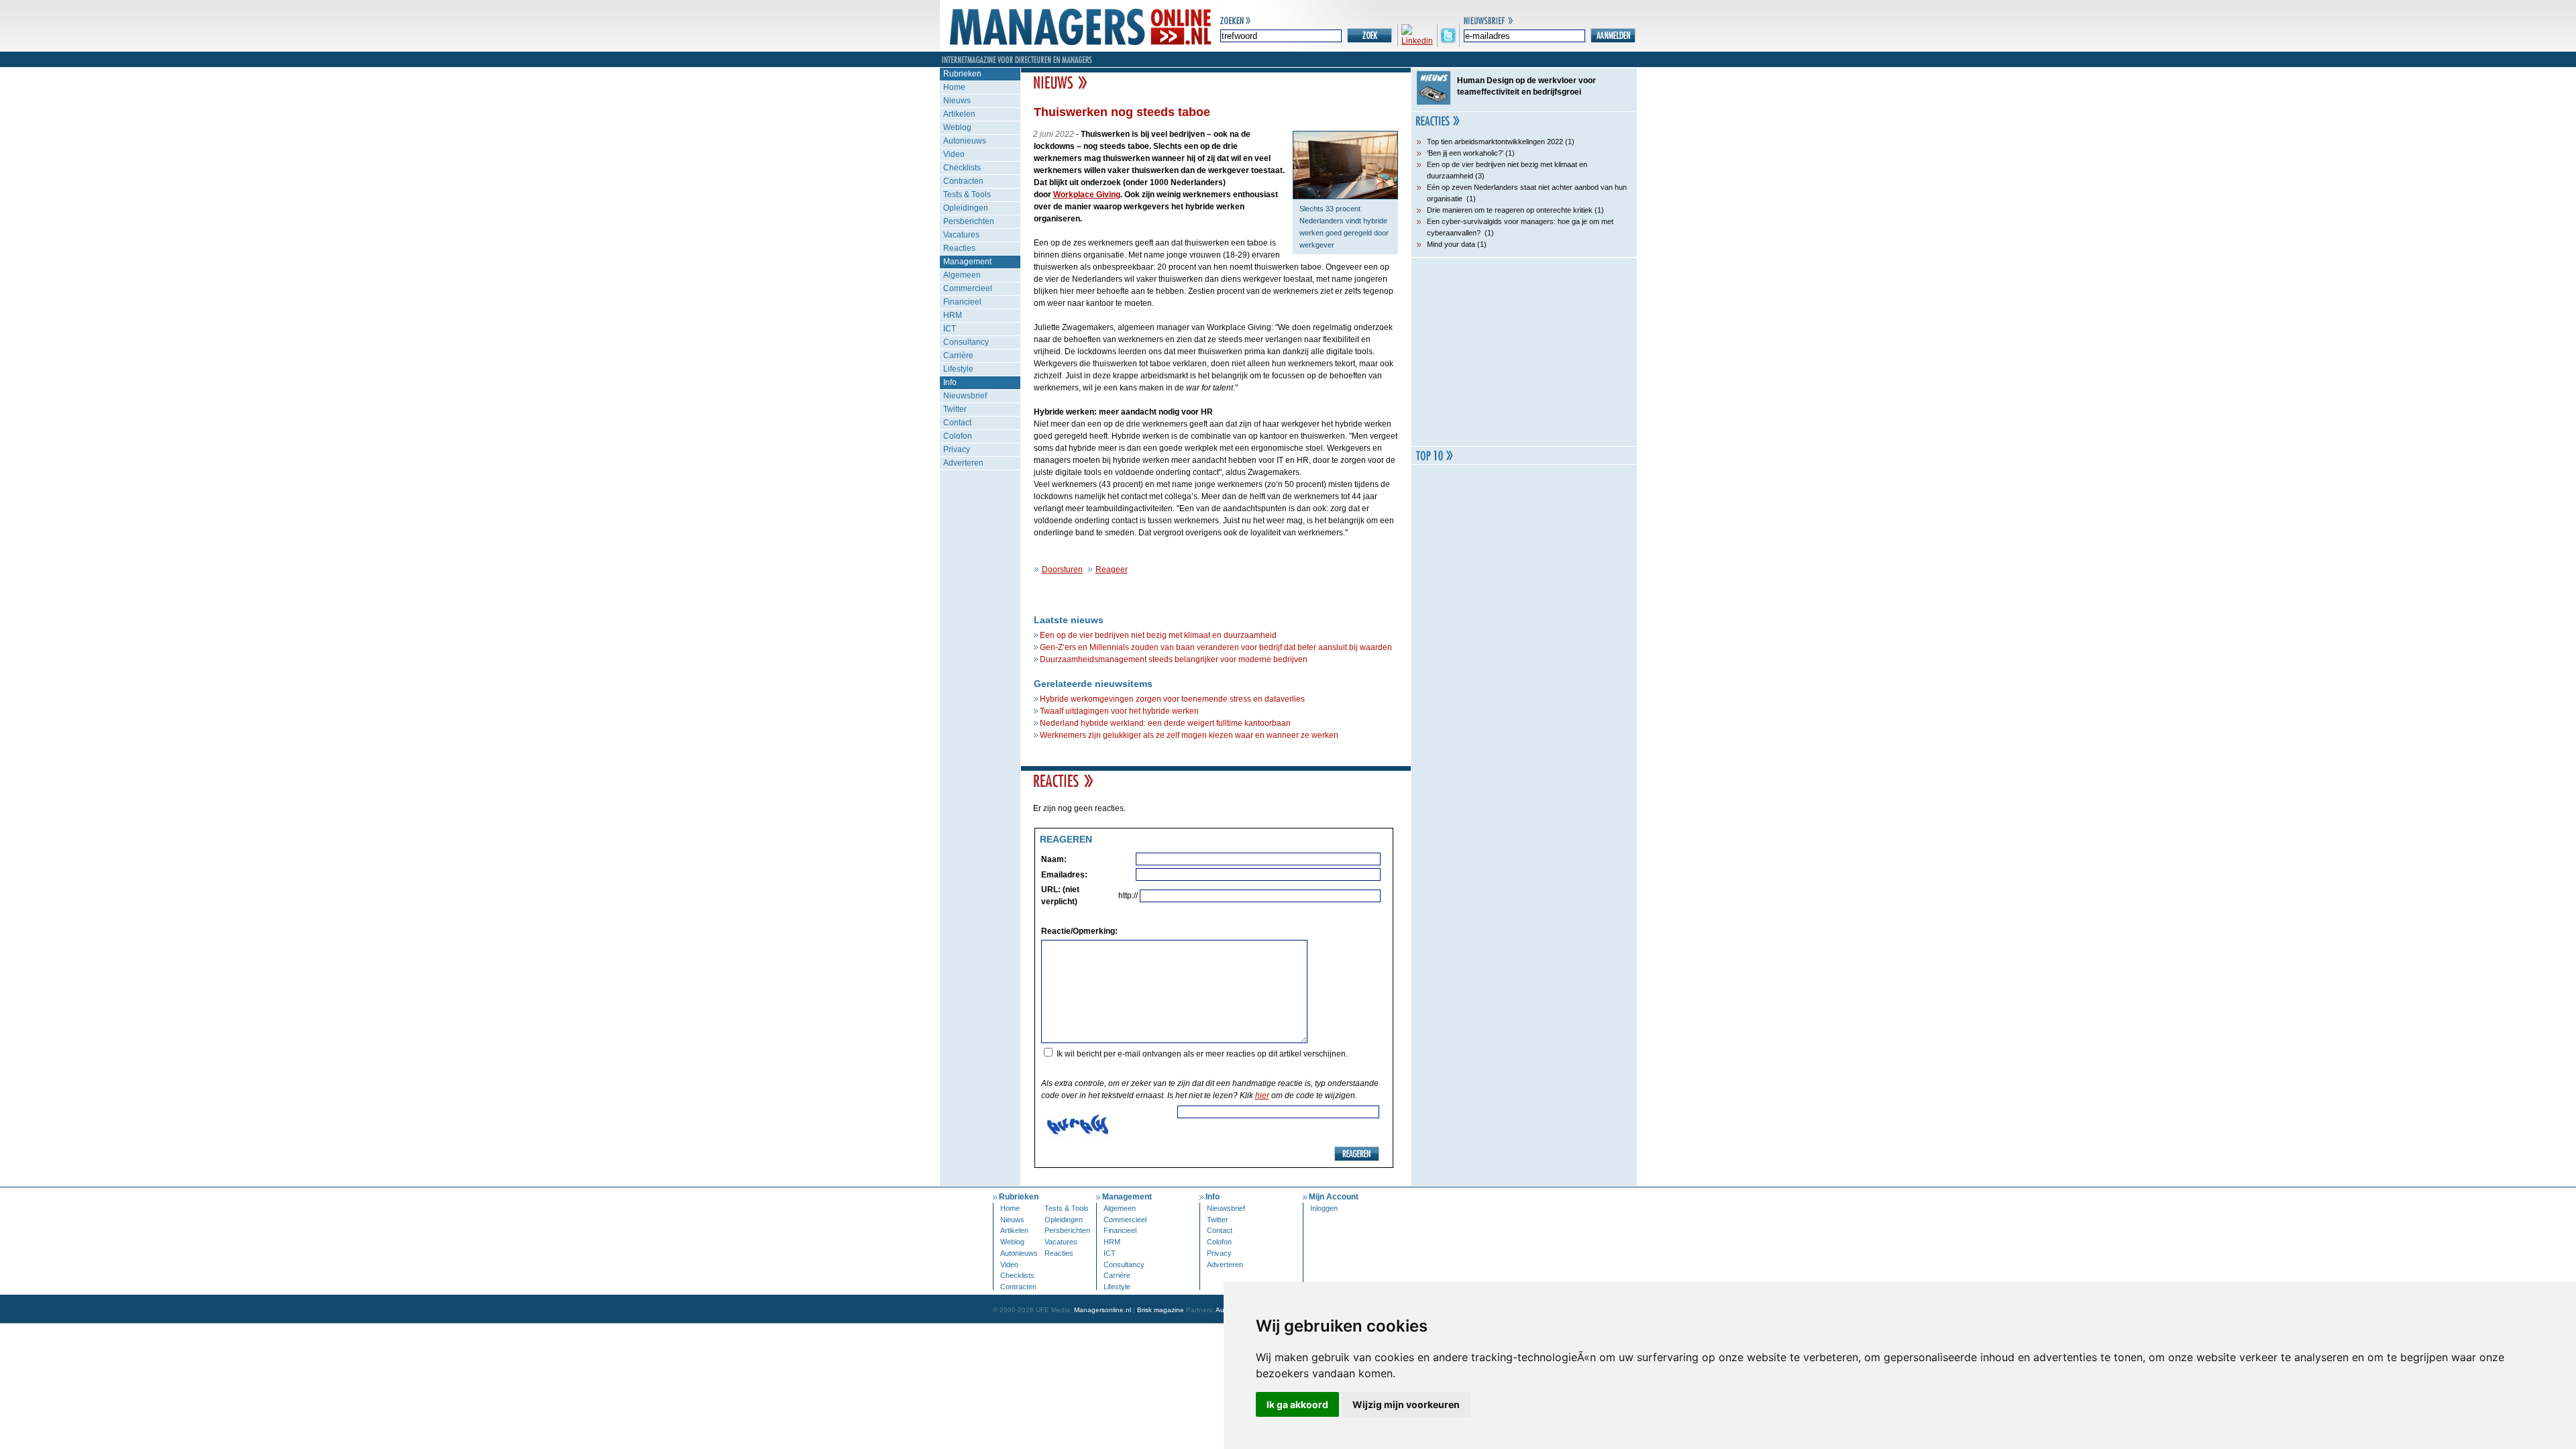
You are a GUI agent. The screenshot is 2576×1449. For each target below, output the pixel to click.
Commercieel (968, 288)
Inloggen (1324, 1208)
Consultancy (966, 342)
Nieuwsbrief (965, 396)
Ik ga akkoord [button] (1297, 1404)
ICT (950, 329)
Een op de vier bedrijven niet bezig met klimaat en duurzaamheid (1158, 635)
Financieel (962, 302)
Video (954, 154)
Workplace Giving (1087, 195)
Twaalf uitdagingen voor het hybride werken (1119, 711)
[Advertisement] (1524, 352)
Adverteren (963, 463)
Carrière (958, 356)
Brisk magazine (1161, 1310)
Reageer (1112, 570)
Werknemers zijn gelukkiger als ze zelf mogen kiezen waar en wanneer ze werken (1189, 735)
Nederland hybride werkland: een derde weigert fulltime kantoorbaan (1165, 723)
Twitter (955, 409)
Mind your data (1451, 244)
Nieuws (957, 101)
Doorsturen (1062, 570)
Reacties (959, 248)
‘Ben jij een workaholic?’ (1465, 153)
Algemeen (962, 275)
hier (1262, 1095)
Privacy (957, 449)
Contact (957, 423)
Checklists (962, 168)
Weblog (957, 127)
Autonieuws (965, 141)
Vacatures (961, 235)
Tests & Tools (967, 195)
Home (954, 87)
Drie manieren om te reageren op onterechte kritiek (1510, 210)
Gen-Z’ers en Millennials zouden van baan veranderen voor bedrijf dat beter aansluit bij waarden (1216, 647)
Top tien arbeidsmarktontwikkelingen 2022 (1495, 142)
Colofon (958, 436)
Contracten (963, 181)
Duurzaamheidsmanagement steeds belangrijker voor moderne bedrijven (1174, 659)
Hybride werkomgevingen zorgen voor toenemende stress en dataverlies (1172, 699)
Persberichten (969, 221)
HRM (953, 315)
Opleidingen (966, 208)
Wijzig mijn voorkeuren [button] (1406, 1404)
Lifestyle (958, 369)
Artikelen (959, 114)
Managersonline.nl (1103, 1310)
